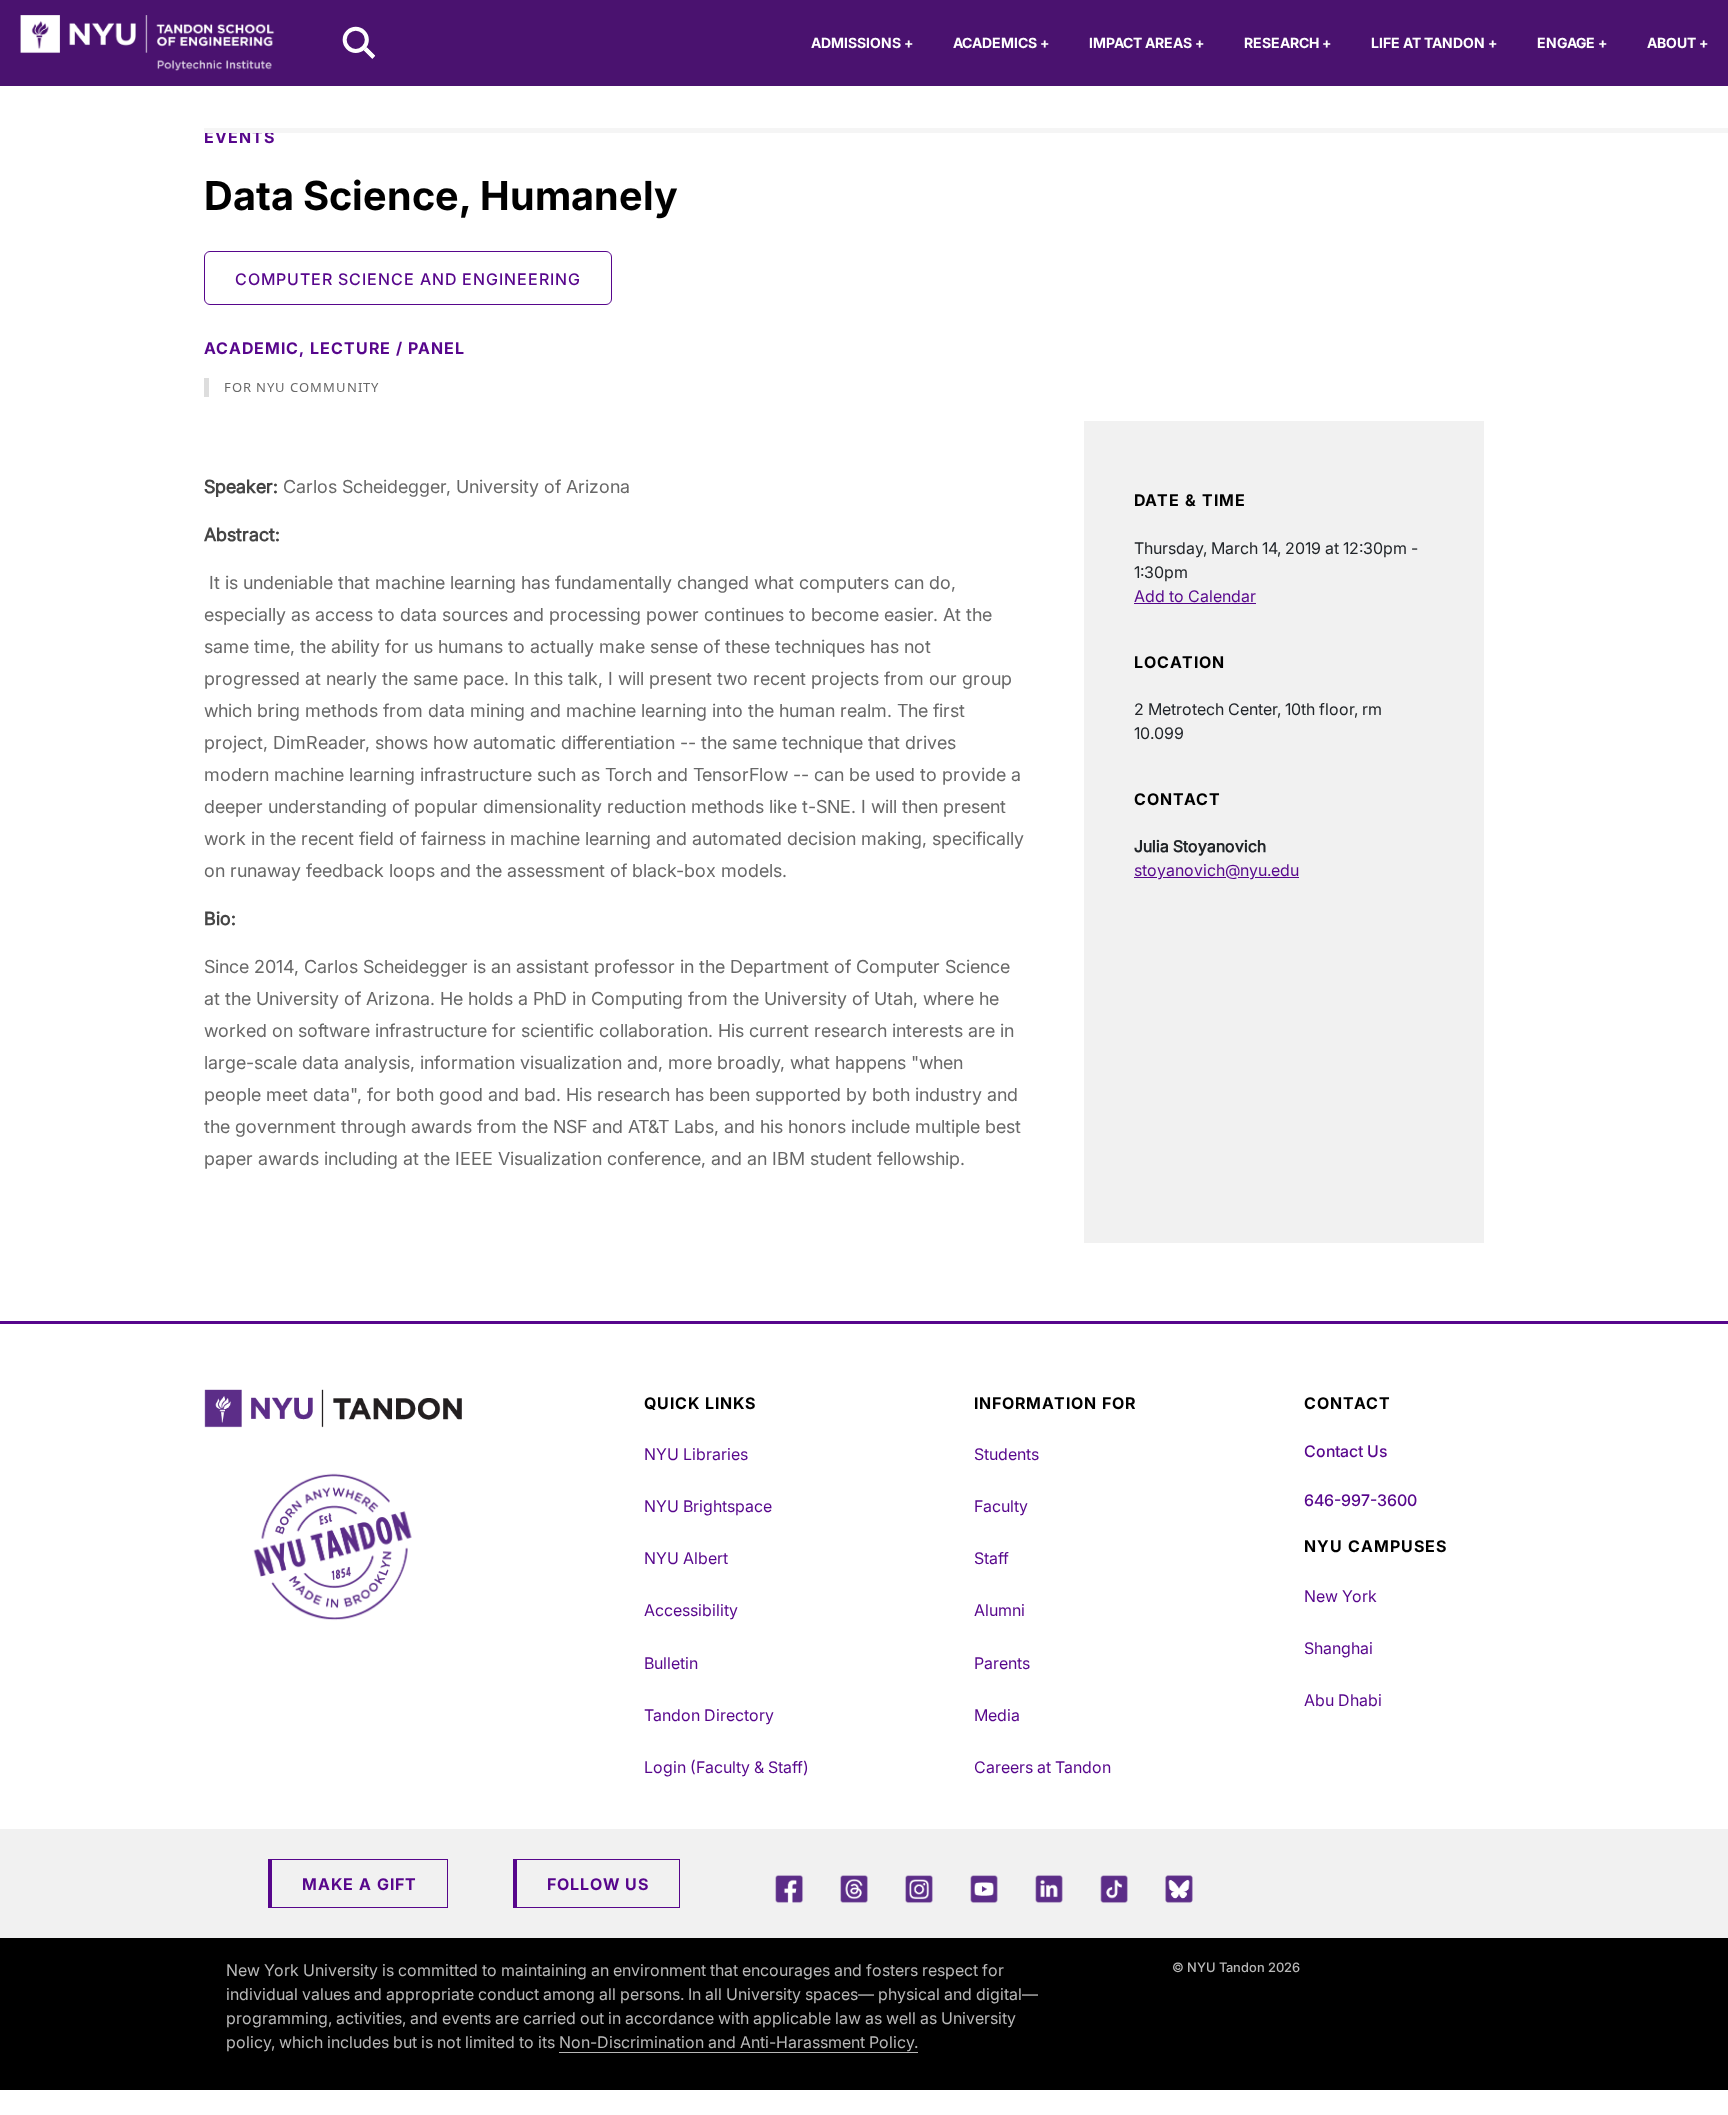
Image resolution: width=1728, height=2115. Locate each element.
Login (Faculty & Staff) (726, 1767)
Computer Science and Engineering (408, 279)
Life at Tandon (1434, 42)
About (1677, 42)
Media (997, 1715)
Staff (991, 1558)
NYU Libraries (696, 1454)
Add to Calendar (1195, 596)
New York (1340, 1596)
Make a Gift (359, 1884)
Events (239, 137)
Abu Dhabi (1343, 1700)
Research (1287, 42)
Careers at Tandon (1042, 1767)
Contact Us (1345, 1451)
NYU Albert (686, 1558)
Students (1006, 1454)
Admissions (862, 42)
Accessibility (691, 1610)
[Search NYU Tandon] (360, 45)
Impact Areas (1146, 42)
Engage (1572, 42)
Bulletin (671, 1663)
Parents (1002, 1663)
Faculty (1001, 1506)
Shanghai (1338, 1648)
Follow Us (598, 1884)
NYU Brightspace (708, 1506)
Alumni (999, 1610)
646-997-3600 (1360, 1500)
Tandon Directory (709, 1715)
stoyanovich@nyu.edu (1216, 870)
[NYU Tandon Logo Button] (419, 1408)
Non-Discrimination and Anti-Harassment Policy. (738, 2042)
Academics (1001, 42)
